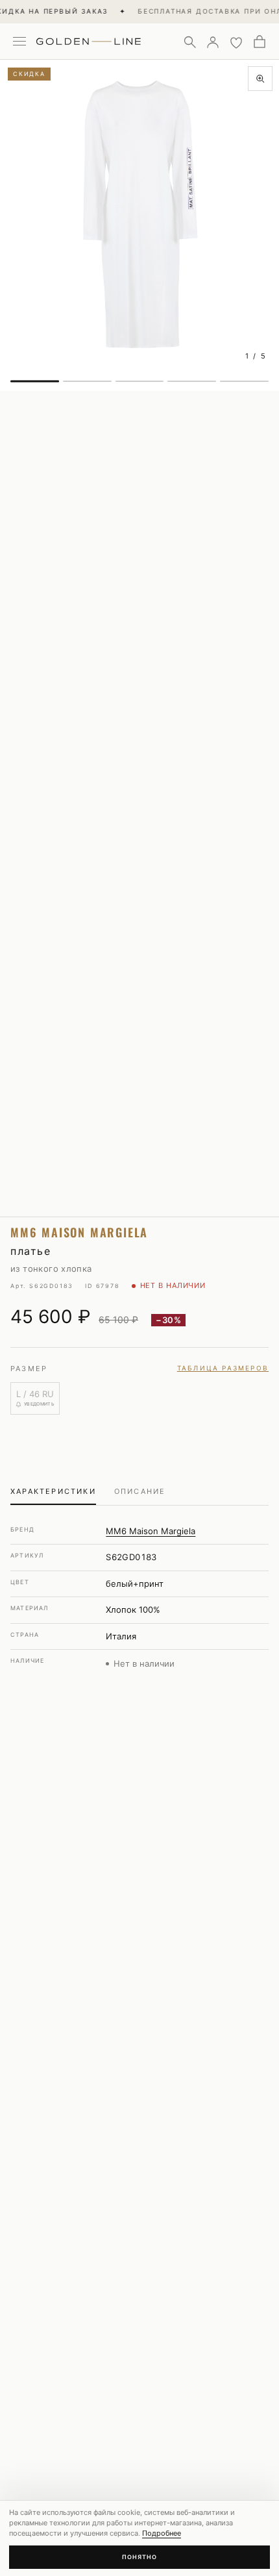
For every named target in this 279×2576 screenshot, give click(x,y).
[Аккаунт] (213, 42)
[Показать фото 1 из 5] (35, 381)
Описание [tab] (140, 1491)
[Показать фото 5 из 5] (244, 381)
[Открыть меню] (19, 42)
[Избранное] (236, 42)
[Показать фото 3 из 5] (140, 381)
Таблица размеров (223, 1368)
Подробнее (162, 2533)
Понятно (139, 2557)
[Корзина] (260, 42)
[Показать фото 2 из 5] (87, 381)
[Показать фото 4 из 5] (192, 381)
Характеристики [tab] (53, 1491)
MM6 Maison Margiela (151, 1531)
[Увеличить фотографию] (260, 79)
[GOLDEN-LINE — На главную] (89, 39)
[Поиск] (189, 42)
